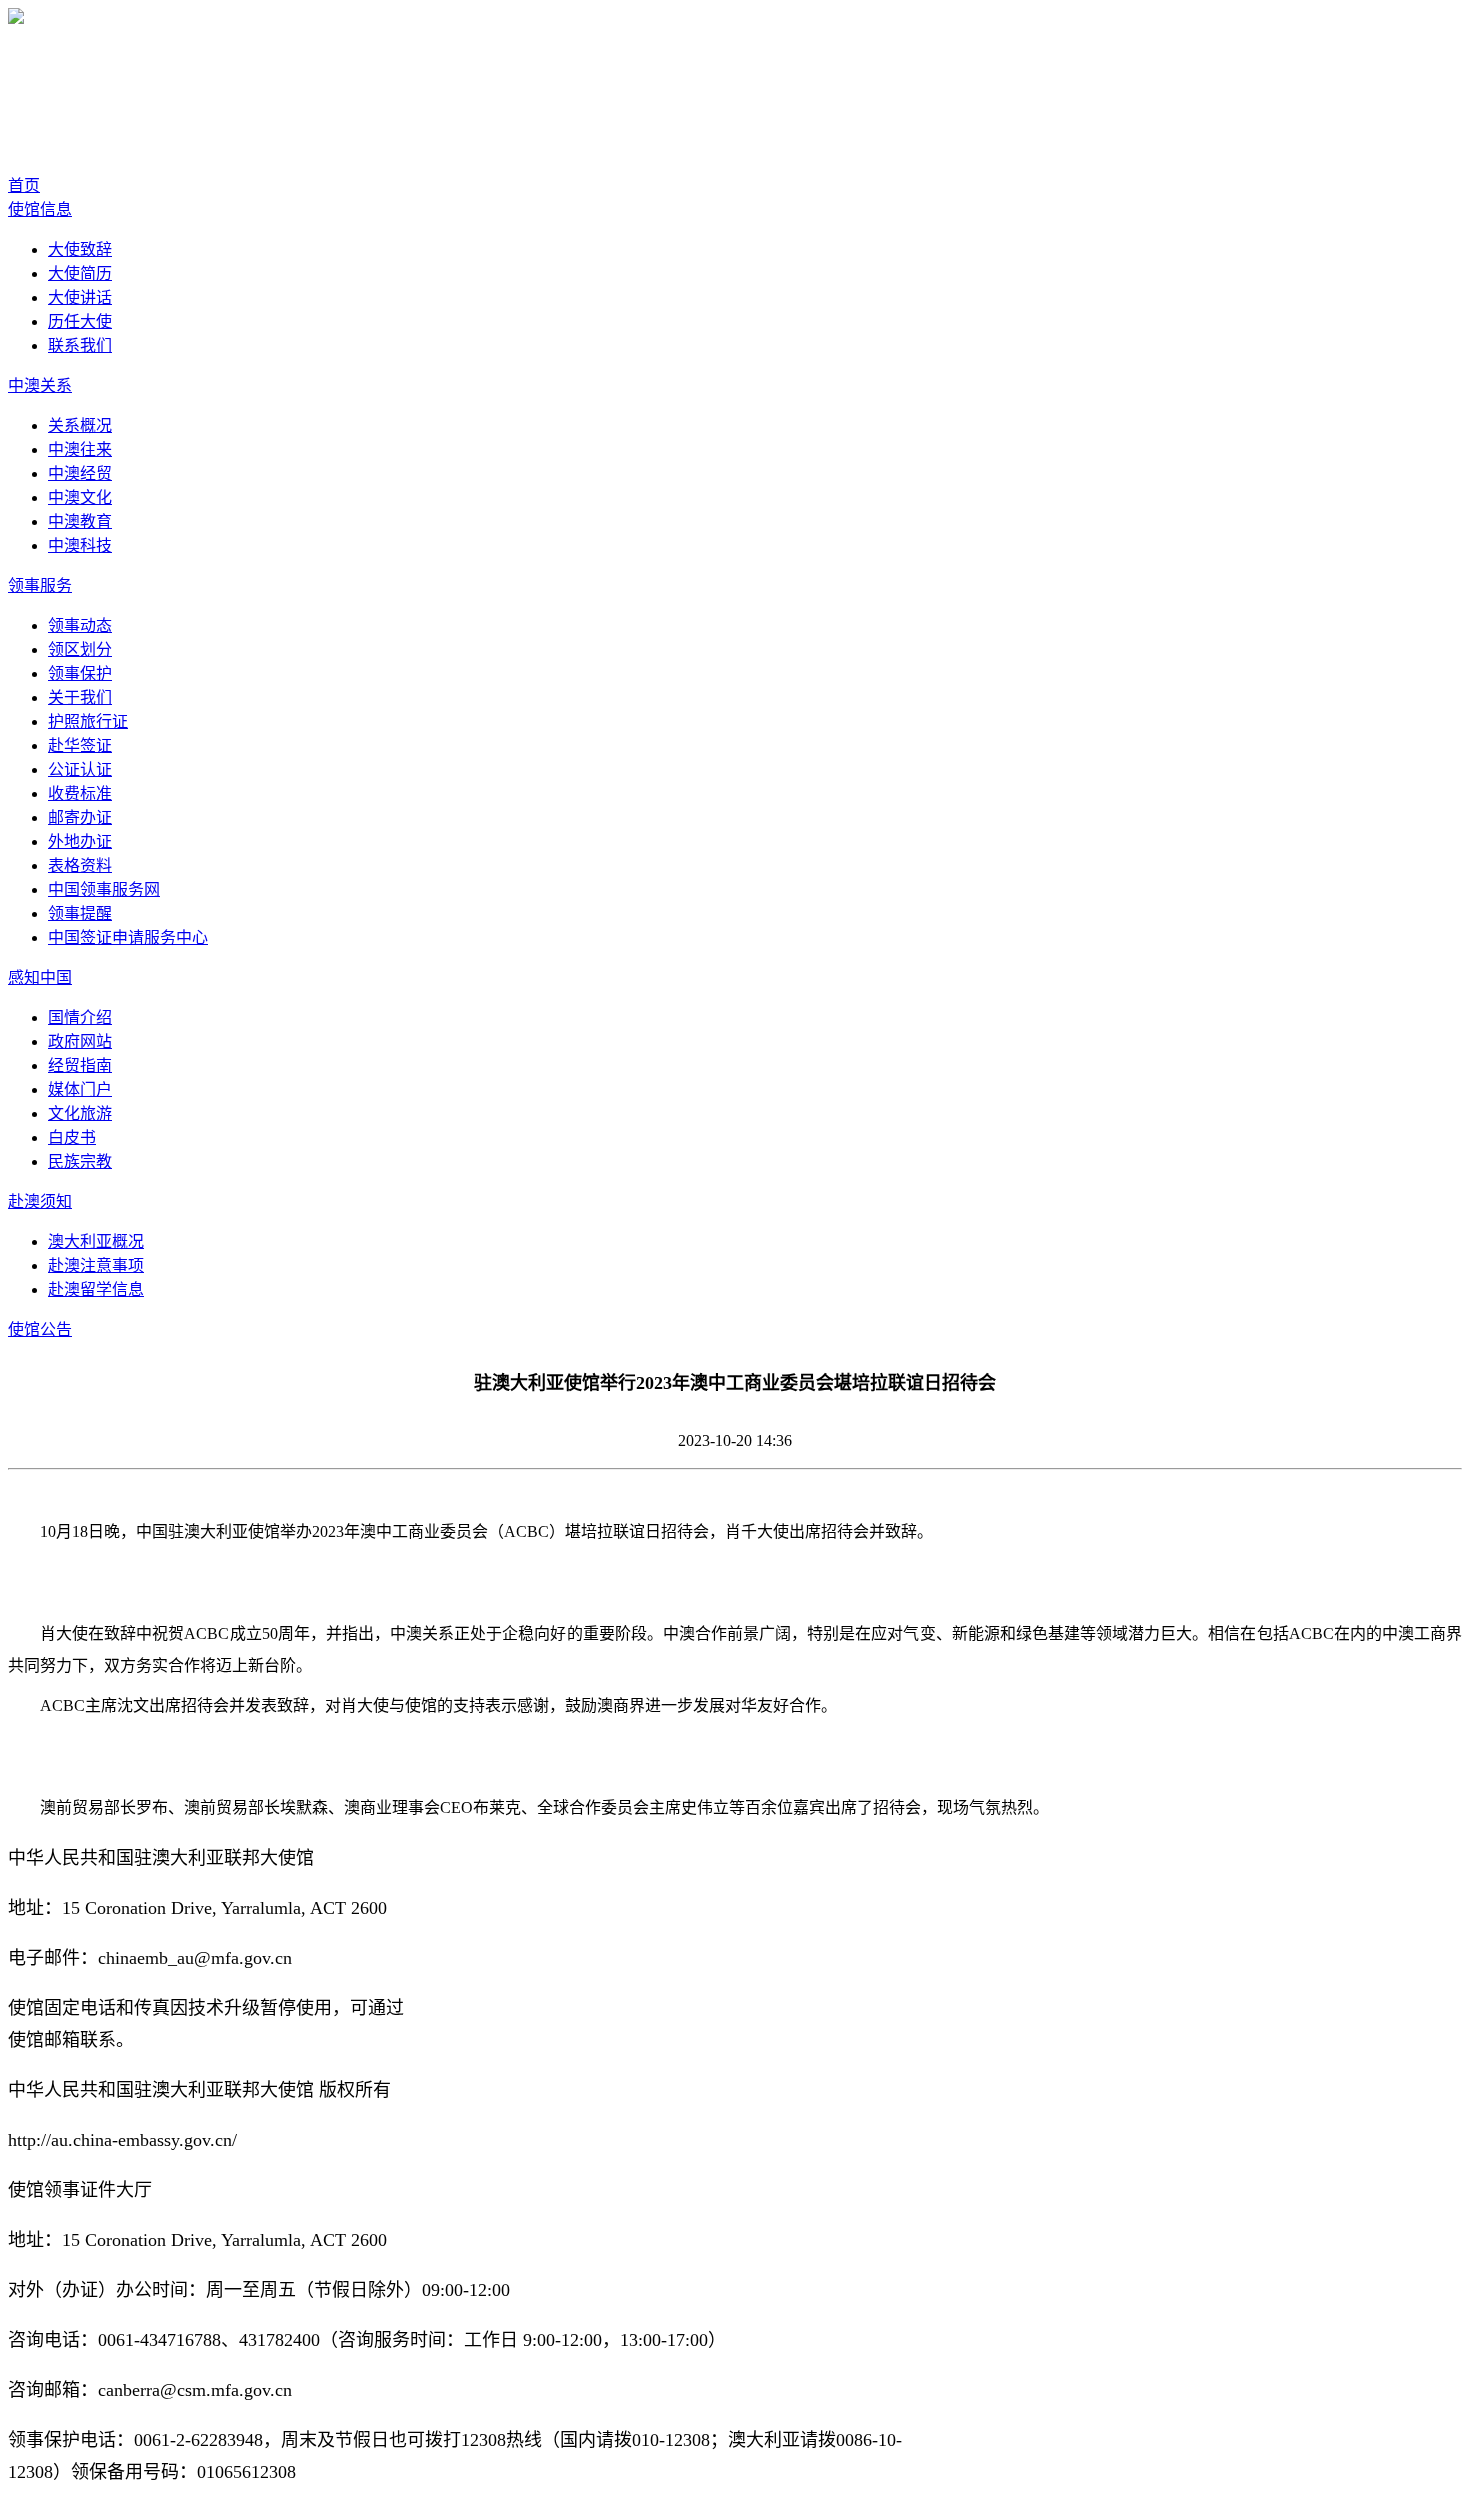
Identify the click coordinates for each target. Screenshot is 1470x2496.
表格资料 (80, 865)
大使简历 (80, 273)
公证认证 (80, 769)
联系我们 (80, 345)
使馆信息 (40, 209)
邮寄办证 (80, 817)
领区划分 (80, 649)
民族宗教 (80, 1161)
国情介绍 (80, 1017)
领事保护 (80, 673)
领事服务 (40, 585)
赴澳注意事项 (96, 1265)
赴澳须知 (40, 1201)
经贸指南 (80, 1065)
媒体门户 (80, 1089)
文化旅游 (80, 1113)
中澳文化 (80, 497)
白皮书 (72, 1137)
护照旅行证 (88, 721)
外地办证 (80, 841)
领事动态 (80, 625)
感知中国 (40, 977)
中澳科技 (80, 545)
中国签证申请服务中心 (128, 937)
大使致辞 (80, 249)
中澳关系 (40, 385)
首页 (24, 185)
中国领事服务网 (104, 889)
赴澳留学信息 (96, 1289)
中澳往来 (80, 449)
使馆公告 (40, 1329)
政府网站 (80, 1041)
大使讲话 (80, 297)
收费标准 (80, 793)
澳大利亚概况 (96, 1241)
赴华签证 (80, 745)
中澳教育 (80, 521)
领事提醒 (80, 913)
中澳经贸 (80, 473)
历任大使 (80, 321)
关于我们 (80, 697)
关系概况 (80, 425)
